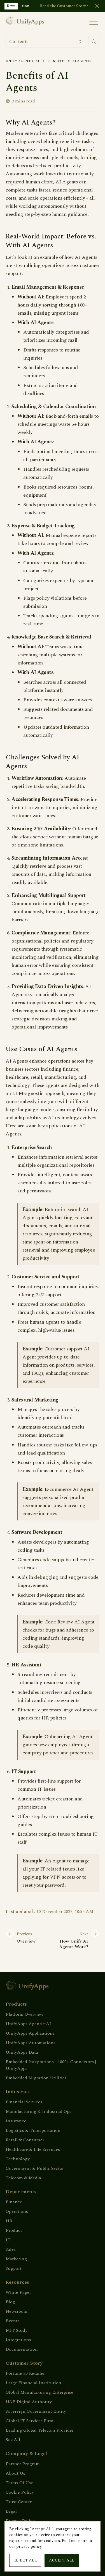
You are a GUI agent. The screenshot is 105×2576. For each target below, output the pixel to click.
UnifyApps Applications (30, 2033)
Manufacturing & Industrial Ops (39, 2111)
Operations (17, 2211)
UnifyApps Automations (31, 2043)
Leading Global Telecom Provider (40, 2430)
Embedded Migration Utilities (36, 2078)
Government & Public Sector (35, 2168)
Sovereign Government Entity (36, 2411)
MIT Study (17, 2330)
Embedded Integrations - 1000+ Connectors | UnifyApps (51, 2065)
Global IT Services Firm (30, 2421)
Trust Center (19, 2502)
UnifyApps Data (22, 2052)
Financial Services (24, 2102)
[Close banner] (97, 6)
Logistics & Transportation (33, 2130)
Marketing (16, 2259)
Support (14, 2268)
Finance (14, 2202)
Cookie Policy (20, 2492)
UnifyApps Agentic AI (28, 2024)
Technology (18, 2159)
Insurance (16, 2121)
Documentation (22, 2349)
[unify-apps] (29, 22)
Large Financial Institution (33, 2383)
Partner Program (23, 2464)
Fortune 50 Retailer (25, 2373)
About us (15, 2473)
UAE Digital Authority (29, 2402)
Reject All (25, 2560)
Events (13, 2321)
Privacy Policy (20, 2521)
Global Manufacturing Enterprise (39, 2392)
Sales (11, 2249)
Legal (11, 2511)
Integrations (18, 2340)
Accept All (62, 2560)
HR (9, 2221)
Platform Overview (25, 2014)
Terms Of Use (19, 2483)
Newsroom (17, 2311)
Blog (10, 2302)
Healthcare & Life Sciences (33, 2149)
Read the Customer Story (63, 6)
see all (13, 2440)
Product (14, 2230)
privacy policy (29, 2547)
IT (8, 2240)
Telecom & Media (23, 2178)
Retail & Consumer (25, 2140)
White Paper (18, 2292)
